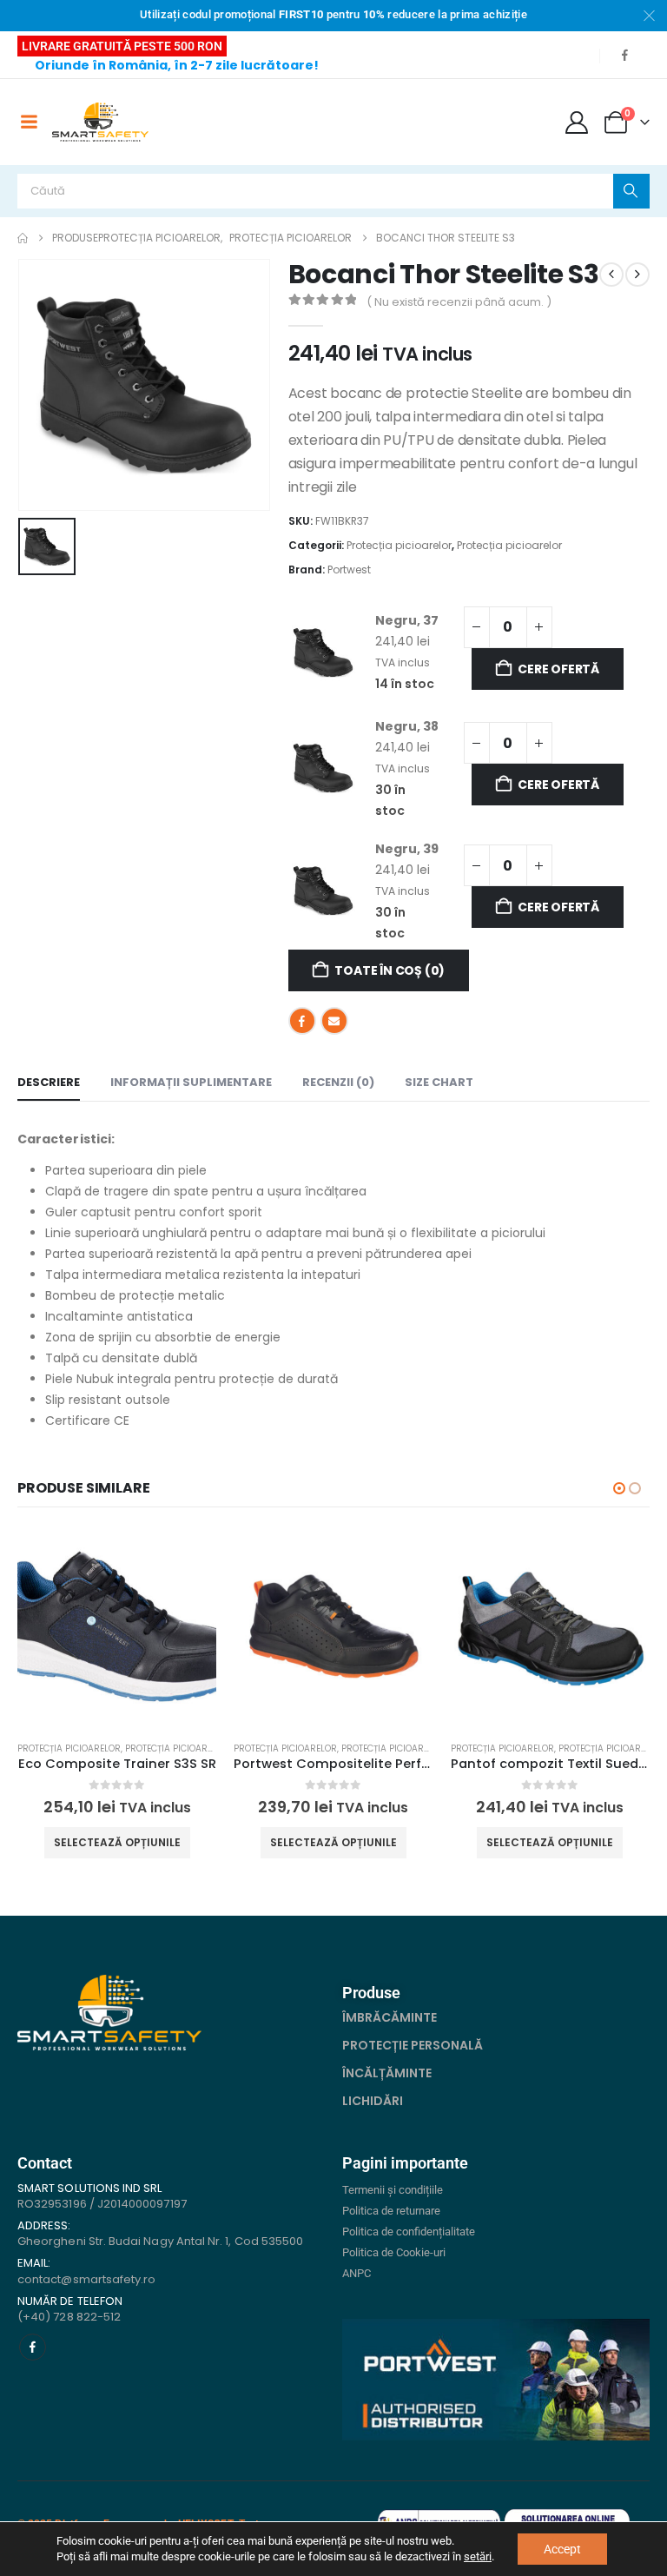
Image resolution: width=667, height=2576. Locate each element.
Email (334, 1021)
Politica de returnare (391, 2211)
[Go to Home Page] (23, 238)
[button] (619, 1488)
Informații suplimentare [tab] (191, 1082)
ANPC (357, 2273)
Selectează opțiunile (117, 1842)
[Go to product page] (117, 1628)
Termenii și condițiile (393, 2190)
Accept (562, 2549)
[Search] (631, 191)
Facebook (302, 1021)
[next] (637, 275)
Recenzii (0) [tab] (338, 1082)
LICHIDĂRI (373, 2101)
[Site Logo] (100, 122)
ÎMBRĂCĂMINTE (390, 2017)
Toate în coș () (390, 970)
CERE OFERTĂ (558, 669)
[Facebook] (624, 55)
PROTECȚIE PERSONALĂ (413, 2045)
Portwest (349, 570)
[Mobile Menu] (29, 122)
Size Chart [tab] (439, 1082)
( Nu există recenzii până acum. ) (459, 302)
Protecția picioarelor (399, 545)
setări (478, 2556)
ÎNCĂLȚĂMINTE (387, 2073)
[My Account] (577, 123)
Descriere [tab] (49, 1082)
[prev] (611, 275)
